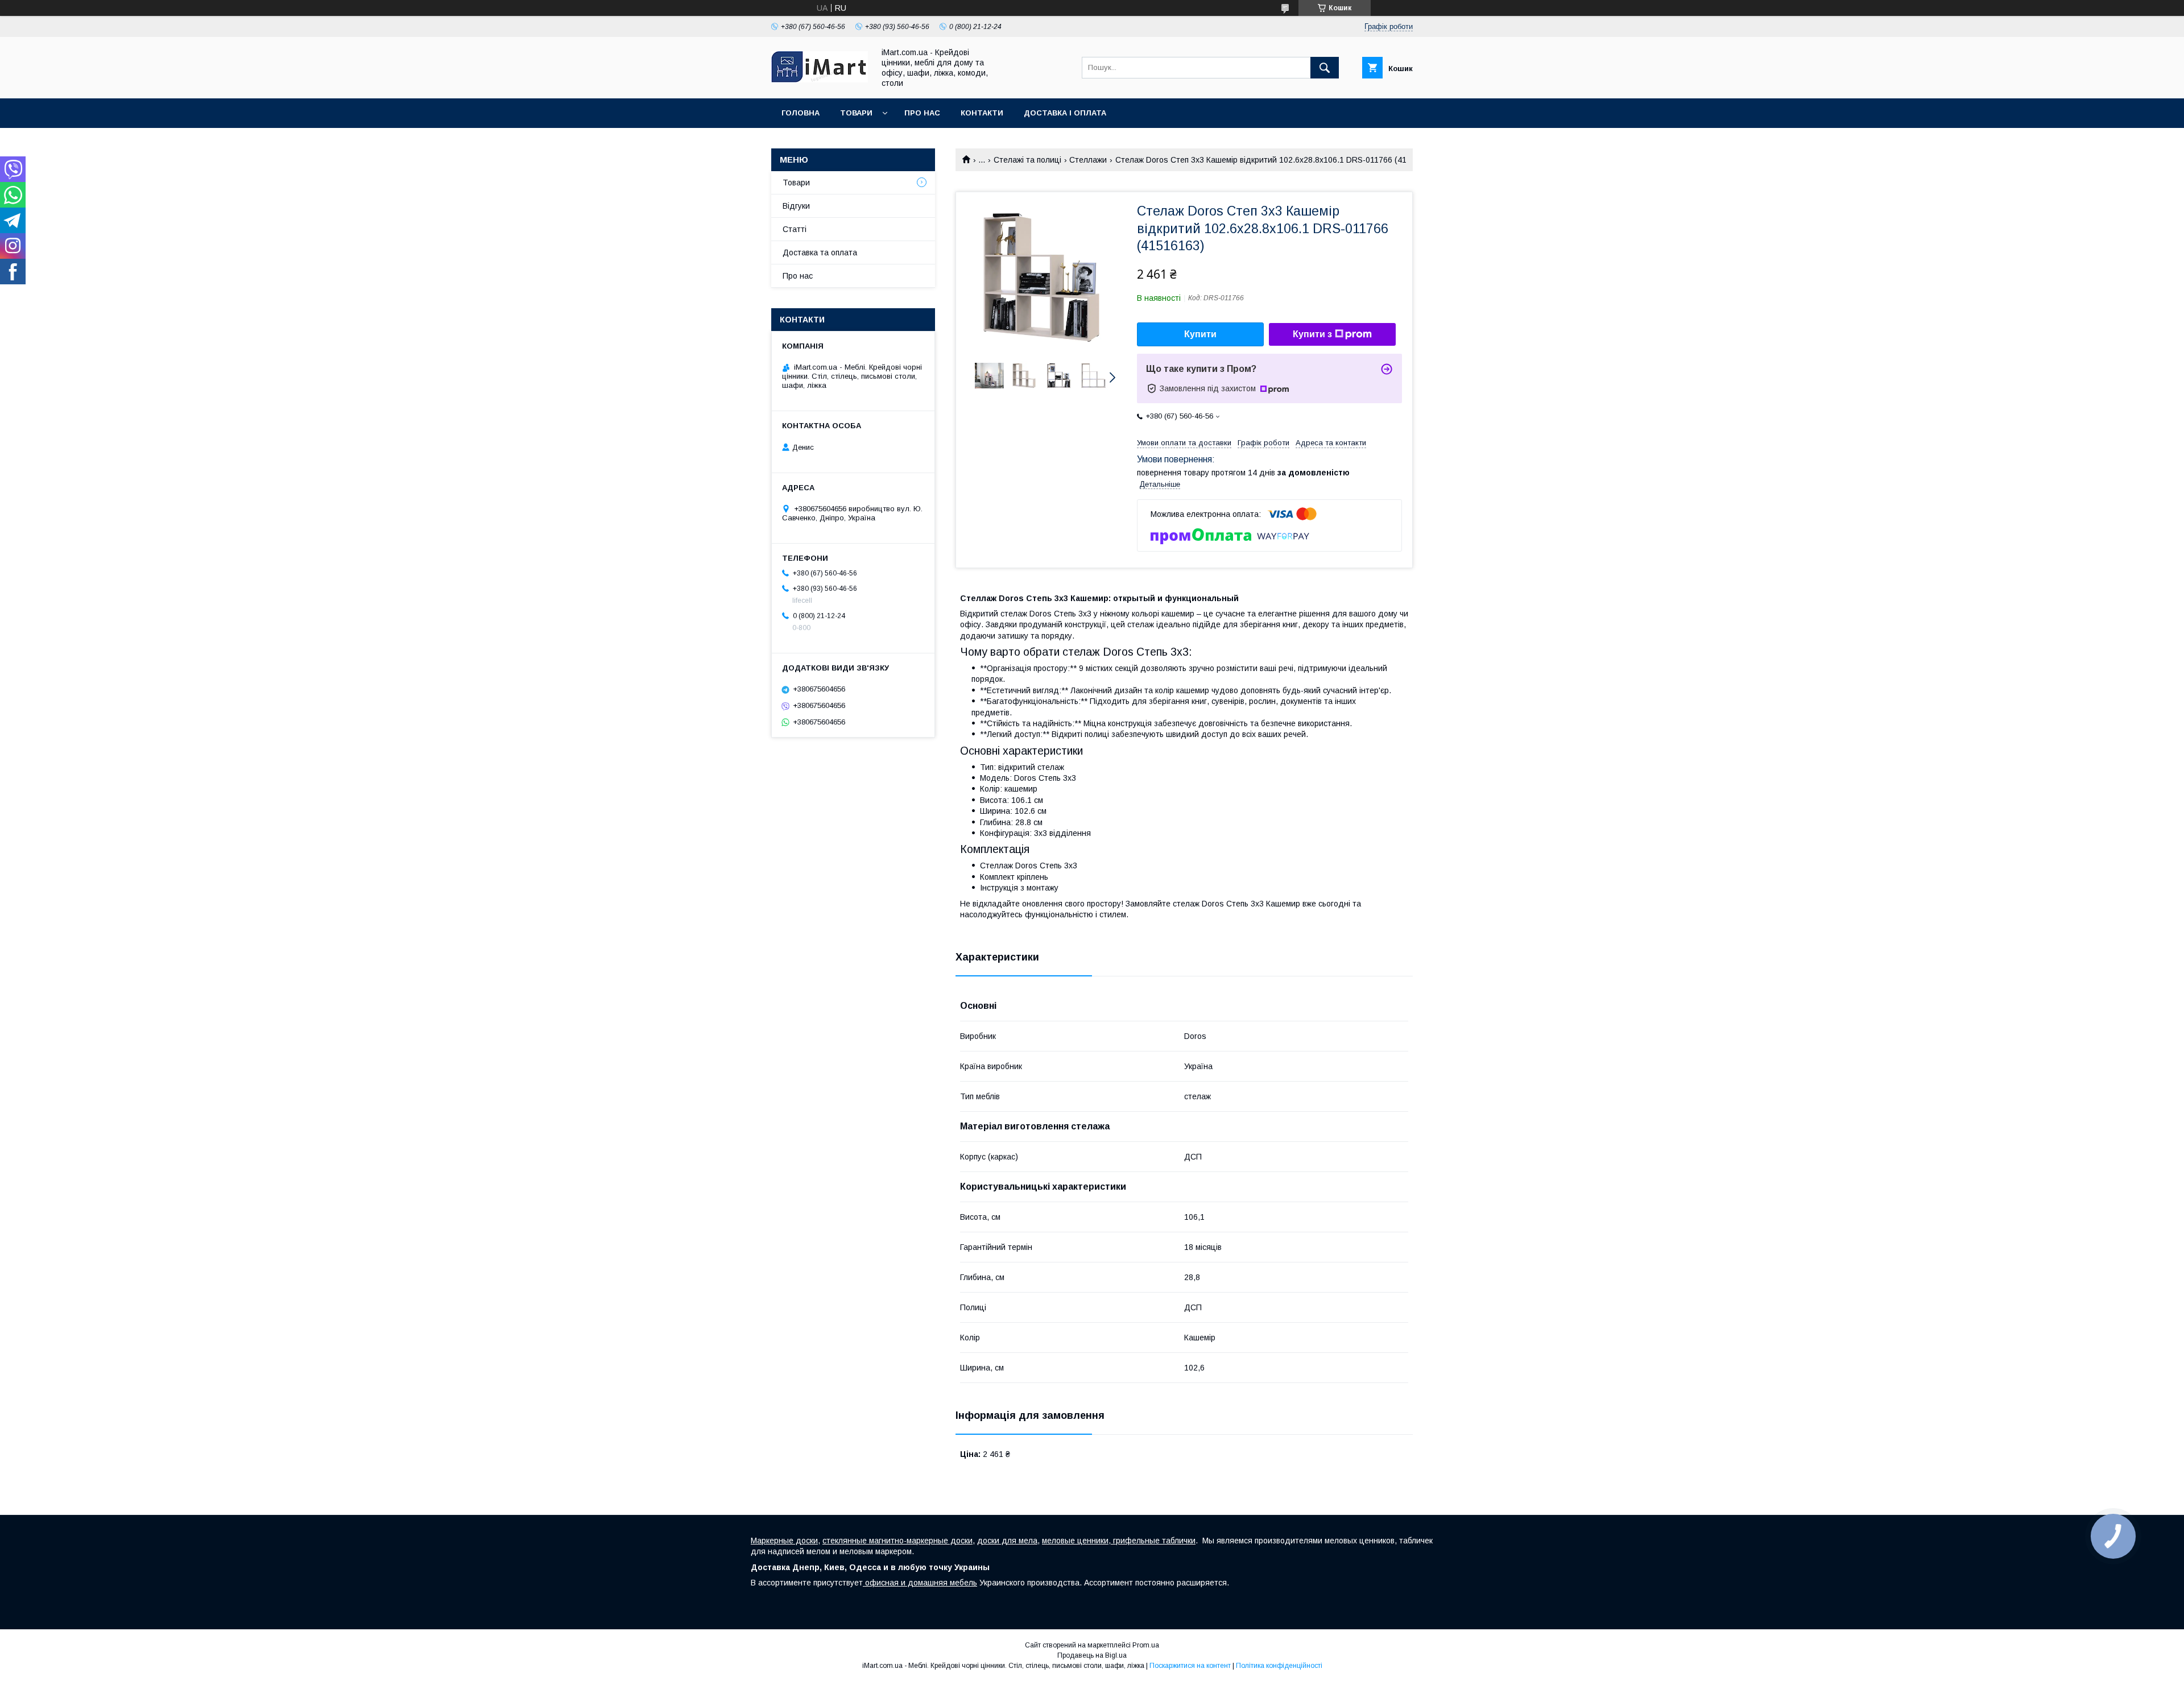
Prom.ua (1146, 1645)
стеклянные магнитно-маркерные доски (897, 1541)
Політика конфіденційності (1279, 1666)
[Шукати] (1325, 68)
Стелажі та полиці (1027, 160)
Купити (1200, 334)
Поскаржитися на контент (1190, 1666)
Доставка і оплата (1065, 113)
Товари (856, 113)
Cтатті (795, 229)
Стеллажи (1088, 160)
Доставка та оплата (820, 252)
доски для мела (1007, 1541)
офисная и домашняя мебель (920, 1583)
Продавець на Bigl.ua (1092, 1655)
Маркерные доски (784, 1541)
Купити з (1312, 334)
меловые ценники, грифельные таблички (1119, 1541)
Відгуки (796, 206)
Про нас (922, 113)
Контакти (982, 113)
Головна (801, 113)
